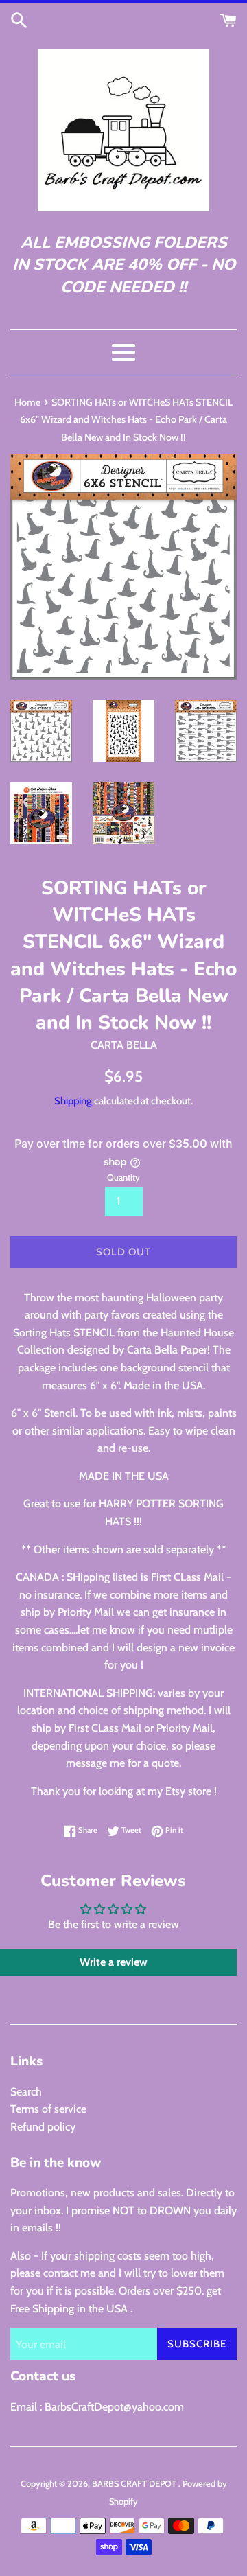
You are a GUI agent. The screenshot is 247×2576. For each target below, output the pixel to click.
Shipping (73, 1101)
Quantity (123, 1177)
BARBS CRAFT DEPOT (135, 2484)
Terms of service (48, 2109)
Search (26, 2092)
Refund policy (43, 2127)
